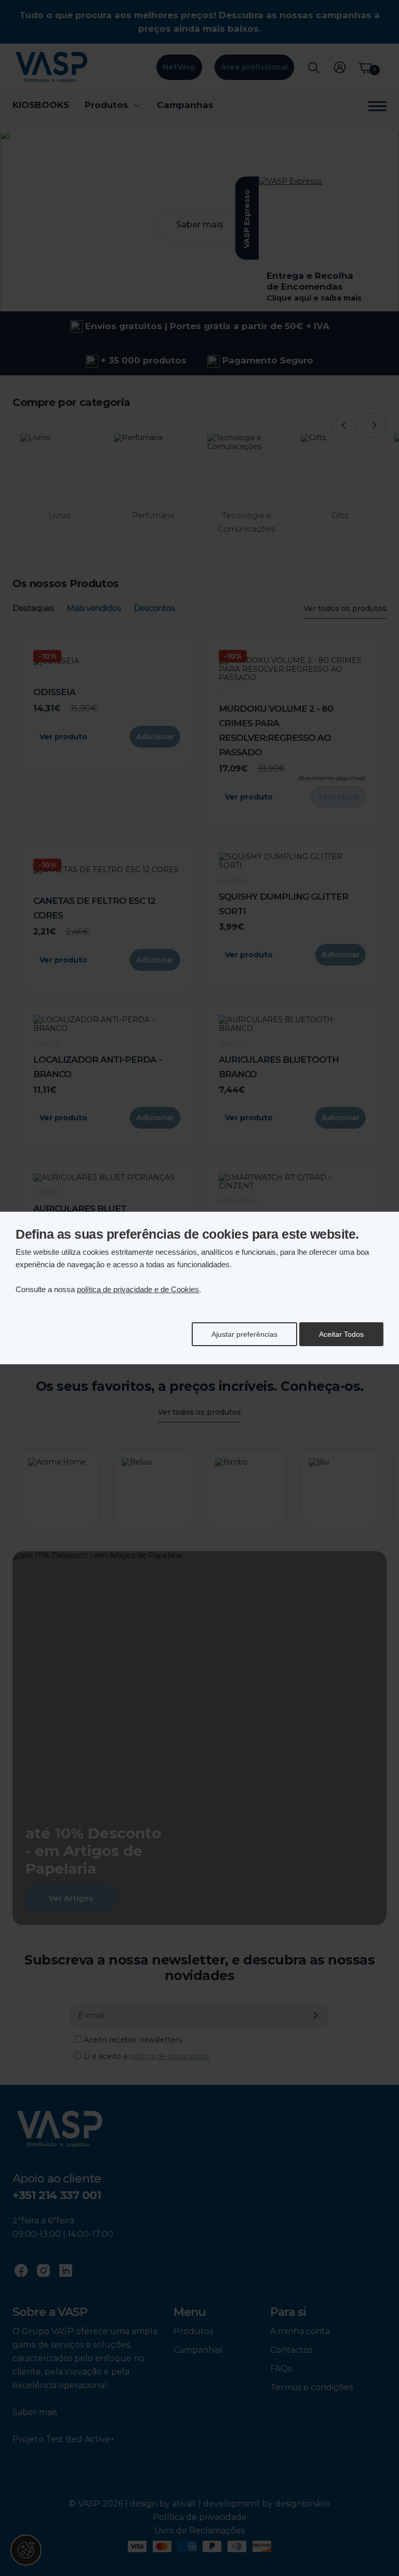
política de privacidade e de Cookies (138, 1289)
